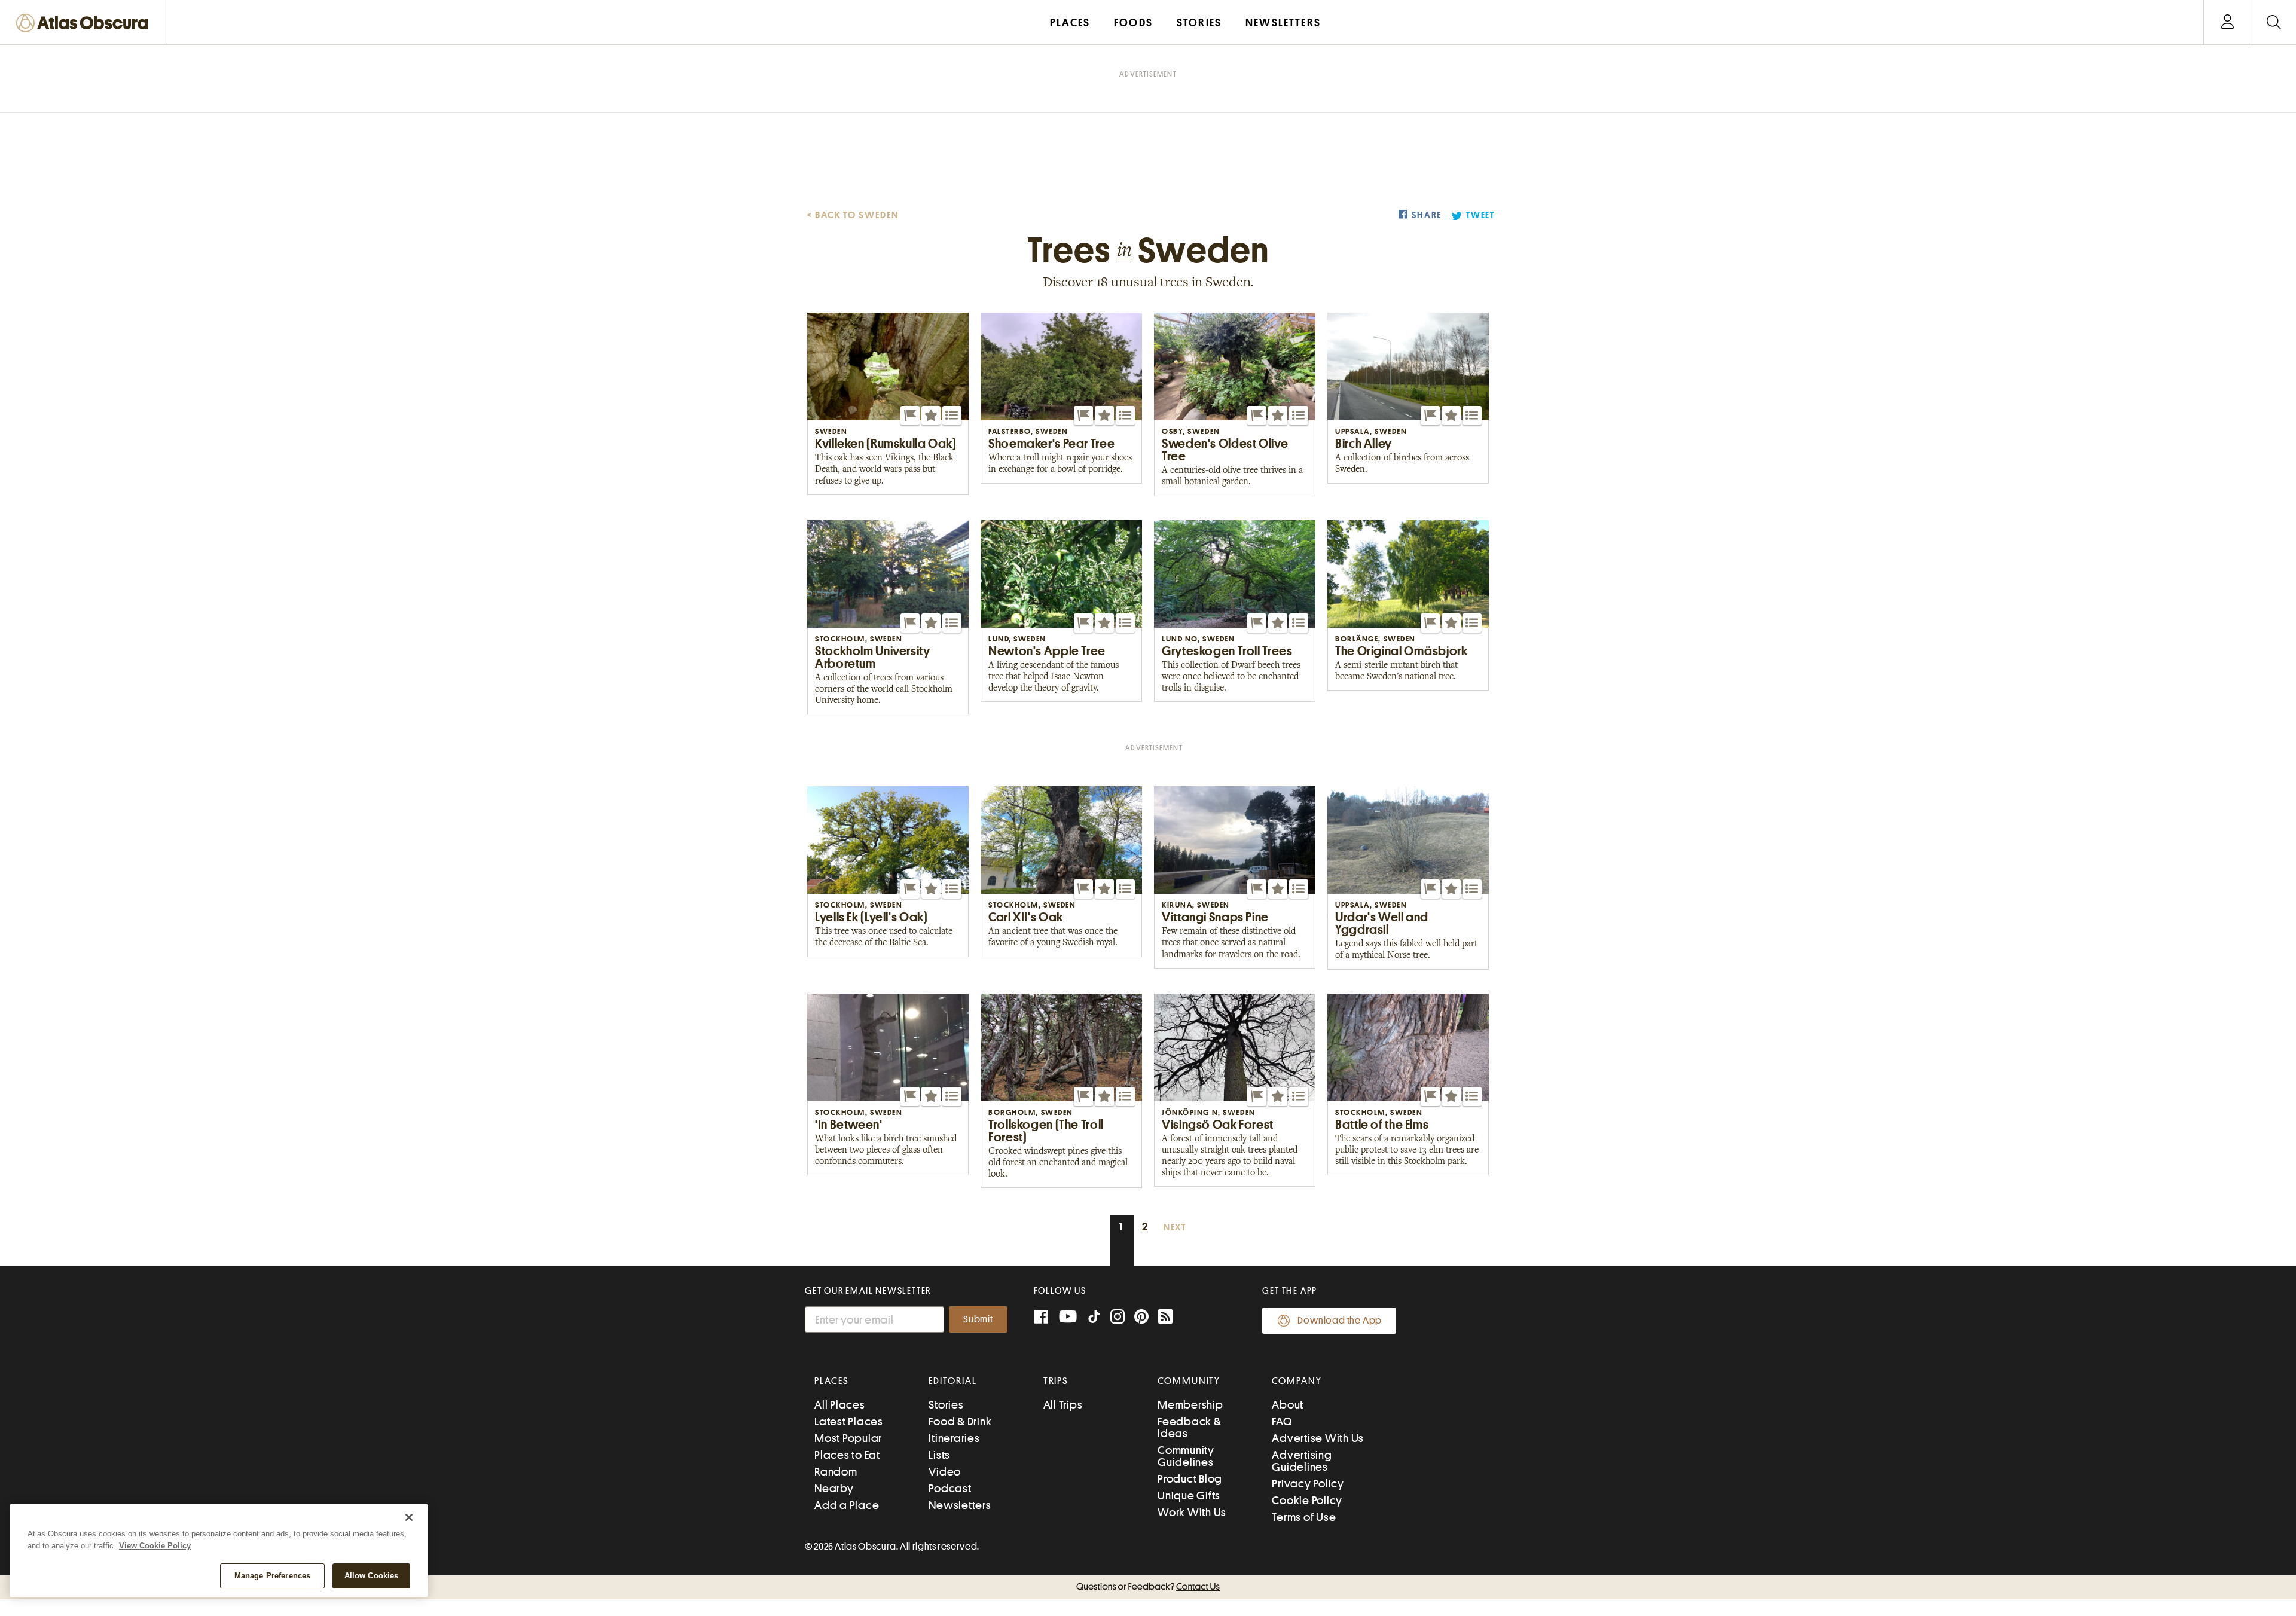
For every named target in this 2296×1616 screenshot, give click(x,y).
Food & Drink (960, 1421)
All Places (840, 1405)
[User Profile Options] (2227, 22)
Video (945, 1472)
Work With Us (1192, 1512)
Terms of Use (1304, 1517)
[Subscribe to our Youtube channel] (1068, 1318)
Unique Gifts (1189, 1496)
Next (1175, 1228)
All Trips (1063, 1405)
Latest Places (849, 1421)
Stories (946, 1405)
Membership (1190, 1405)
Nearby (834, 1488)
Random (836, 1472)
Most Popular (848, 1438)
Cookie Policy (1307, 1500)
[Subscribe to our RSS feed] (1165, 1318)
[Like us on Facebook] (1041, 1318)
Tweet (1480, 216)
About (1288, 1405)
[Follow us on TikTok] (1094, 1319)
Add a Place (847, 1505)
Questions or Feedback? (1148, 1587)
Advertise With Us (1318, 1438)
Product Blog (1190, 1479)
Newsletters (960, 1505)
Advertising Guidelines (1302, 1461)
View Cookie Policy (155, 1546)
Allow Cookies (372, 1576)
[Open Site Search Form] (2274, 22)
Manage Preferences (272, 1576)
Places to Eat (847, 1455)
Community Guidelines (1186, 1456)
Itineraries (954, 1438)
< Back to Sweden (853, 215)
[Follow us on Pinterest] (1141, 1318)
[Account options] (2228, 22)
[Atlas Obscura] (85, 24)
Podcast (950, 1488)
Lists (939, 1455)
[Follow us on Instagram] (1118, 1318)
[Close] (409, 1517)
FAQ (1282, 1421)
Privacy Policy (1308, 1484)
